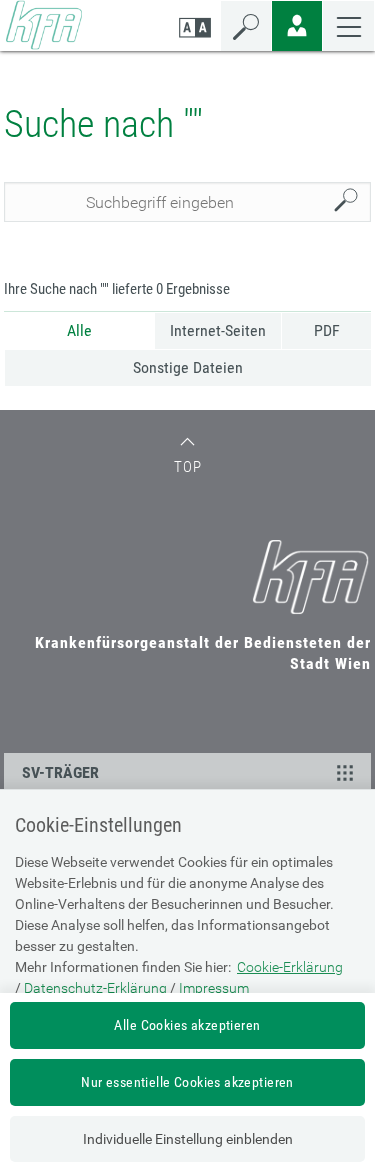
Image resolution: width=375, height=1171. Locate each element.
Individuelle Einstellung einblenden (188, 1139)
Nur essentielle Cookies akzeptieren (187, 1082)
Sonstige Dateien (188, 367)
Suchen (351, 202)
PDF (327, 330)
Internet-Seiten (218, 330)
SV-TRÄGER (60, 772)
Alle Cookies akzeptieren (187, 1025)
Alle (79, 330)
